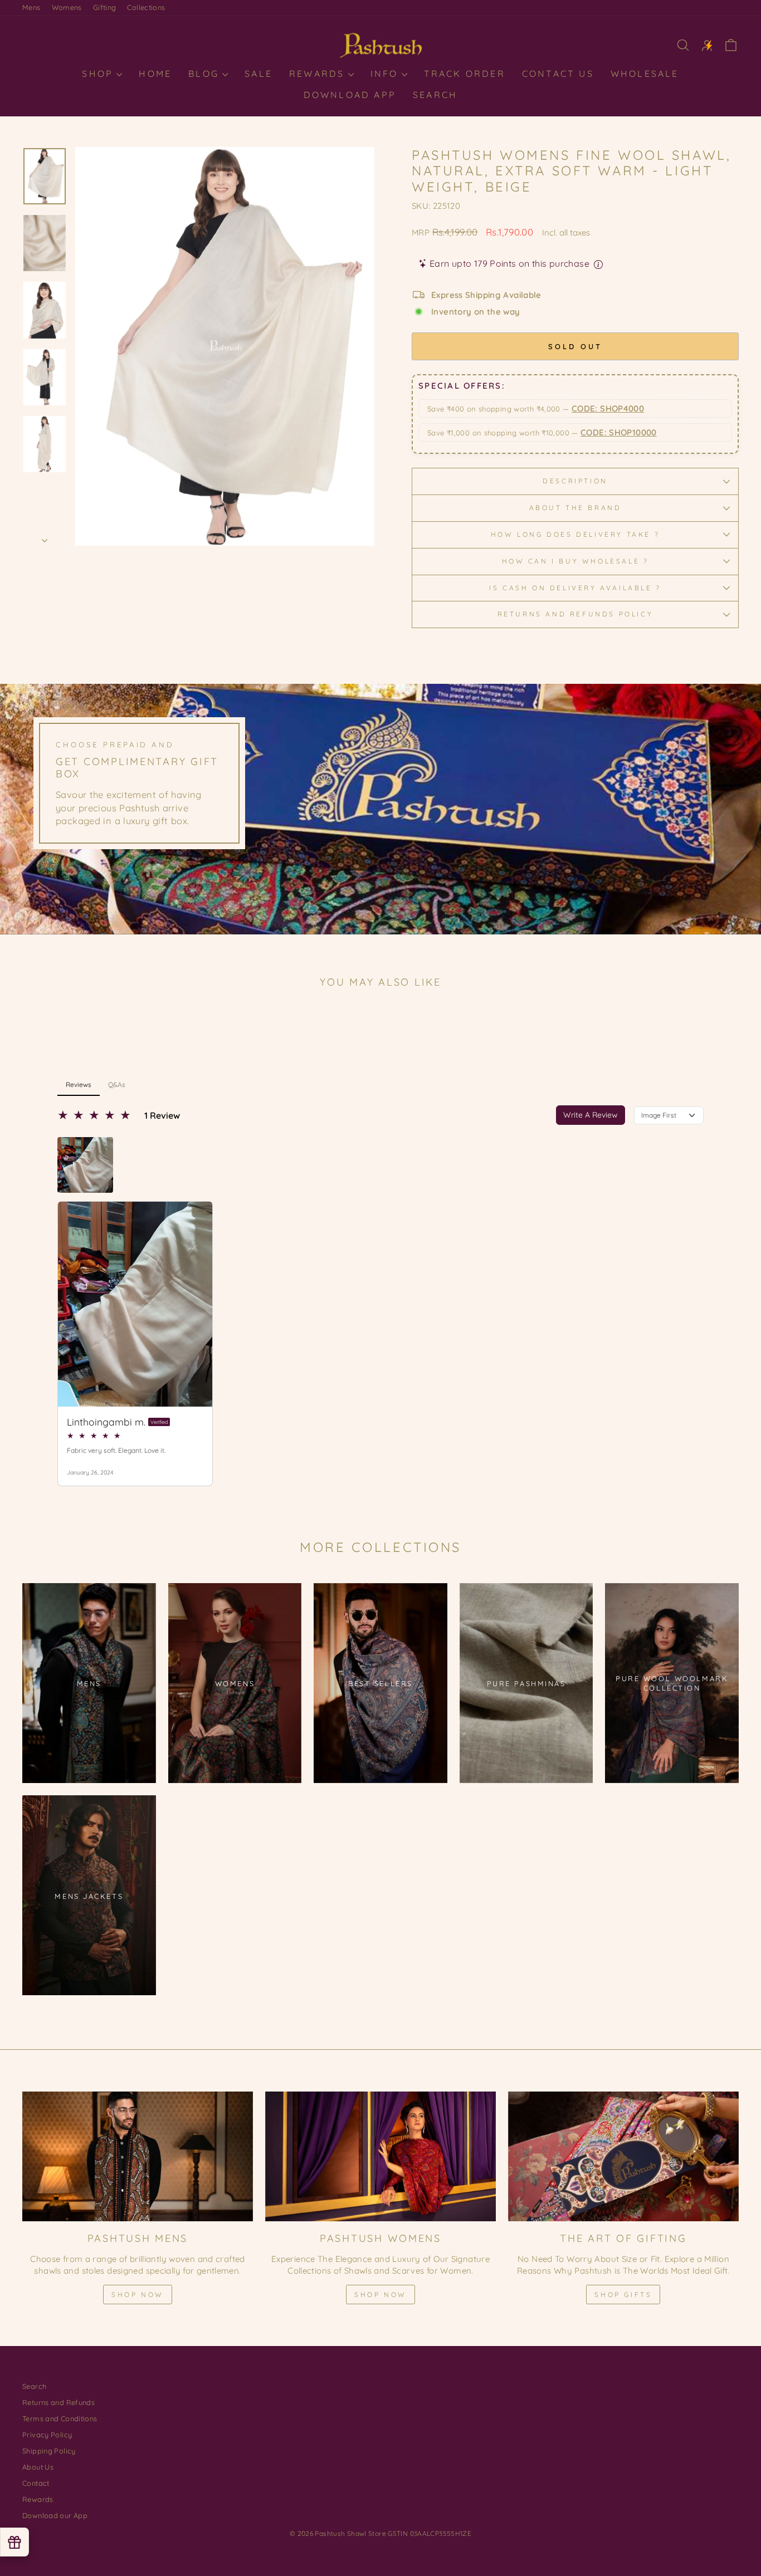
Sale (258, 74)
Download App (350, 95)
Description (575, 481)
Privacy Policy (47, 2435)
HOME (155, 74)
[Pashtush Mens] (138, 2156)
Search (435, 95)
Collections (146, 7)
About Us (38, 2467)
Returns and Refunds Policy (575, 614)
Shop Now (138, 2295)
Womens (67, 7)
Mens (31, 7)
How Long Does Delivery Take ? (575, 534)
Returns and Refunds (58, 2402)
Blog (206, 74)
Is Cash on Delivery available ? (575, 588)
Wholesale (645, 74)
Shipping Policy (49, 2451)
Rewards (319, 74)
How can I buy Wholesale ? (575, 561)
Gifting (105, 7)
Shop (99, 74)
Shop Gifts (623, 2295)
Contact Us (558, 74)
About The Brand (575, 508)
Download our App (55, 2515)
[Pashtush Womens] (380, 2156)
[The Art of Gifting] (623, 2156)
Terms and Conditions (60, 2418)
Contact (36, 2483)
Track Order (465, 74)
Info (386, 74)
